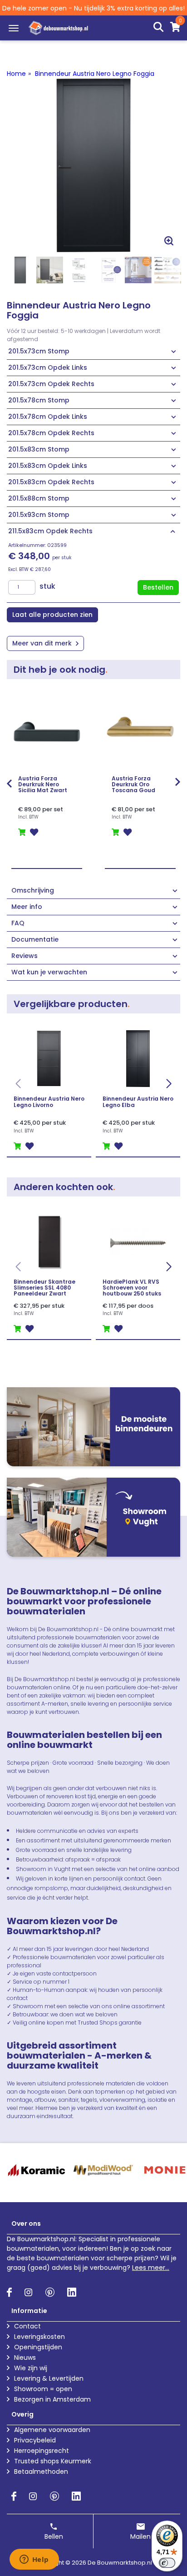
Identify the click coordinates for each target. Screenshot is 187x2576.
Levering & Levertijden (49, 2378)
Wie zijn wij (31, 2368)
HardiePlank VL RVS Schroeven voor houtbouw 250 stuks (132, 1288)
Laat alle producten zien (52, 615)
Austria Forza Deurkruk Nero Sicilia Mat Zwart (43, 784)
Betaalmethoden (41, 2472)
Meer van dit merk (43, 643)
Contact (27, 2326)
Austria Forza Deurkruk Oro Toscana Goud (133, 784)
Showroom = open (43, 2389)
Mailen (140, 2536)
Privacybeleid (35, 2440)
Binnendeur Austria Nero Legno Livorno (49, 1102)
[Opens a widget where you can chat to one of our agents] (34, 2560)
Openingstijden (38, 2347)
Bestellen (158, 587)
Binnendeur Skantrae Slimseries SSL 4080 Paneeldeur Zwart (44, 1288)
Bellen (54, 2536)
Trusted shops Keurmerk (53, 2461)
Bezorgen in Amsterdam (52, 2399)
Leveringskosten (39, 2337)
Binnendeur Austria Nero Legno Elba (138, 1102)
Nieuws (25, 2358)
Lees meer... (151, 2268)
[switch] (167, 2563)
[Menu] (14, 28)
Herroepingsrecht (42, 2451)
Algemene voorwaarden (52, 2430)
